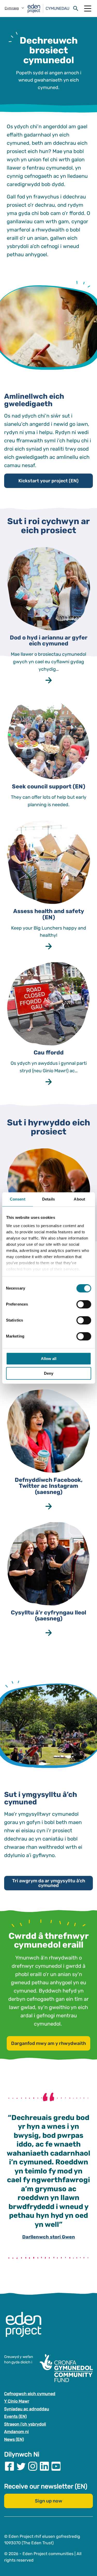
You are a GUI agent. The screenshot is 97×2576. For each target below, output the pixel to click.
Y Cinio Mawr (17, 2401)
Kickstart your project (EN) (48, 481)
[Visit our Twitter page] (21, 2466)
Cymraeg (12, 8)
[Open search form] (76, 9)
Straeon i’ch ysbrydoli (25, 2424)
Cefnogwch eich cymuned (30, 2394)
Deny (49, 1373)
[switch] (84, 1304)
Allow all (49, 1359)
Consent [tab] (18, 1199)
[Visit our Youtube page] (56, 2466)
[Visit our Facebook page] (9, 2466)
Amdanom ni (16, 2432)
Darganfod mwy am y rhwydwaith (48, 2043)
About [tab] (79, 1199)
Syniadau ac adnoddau (27, 2409)
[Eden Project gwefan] (26, 2330)
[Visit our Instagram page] (33, 2466)
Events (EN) (15, 2417)
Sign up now (49, 2501)
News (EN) (14, 2439)
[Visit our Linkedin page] (44, 2466)
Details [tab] (48, 1199)
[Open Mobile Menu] (88, 9)
